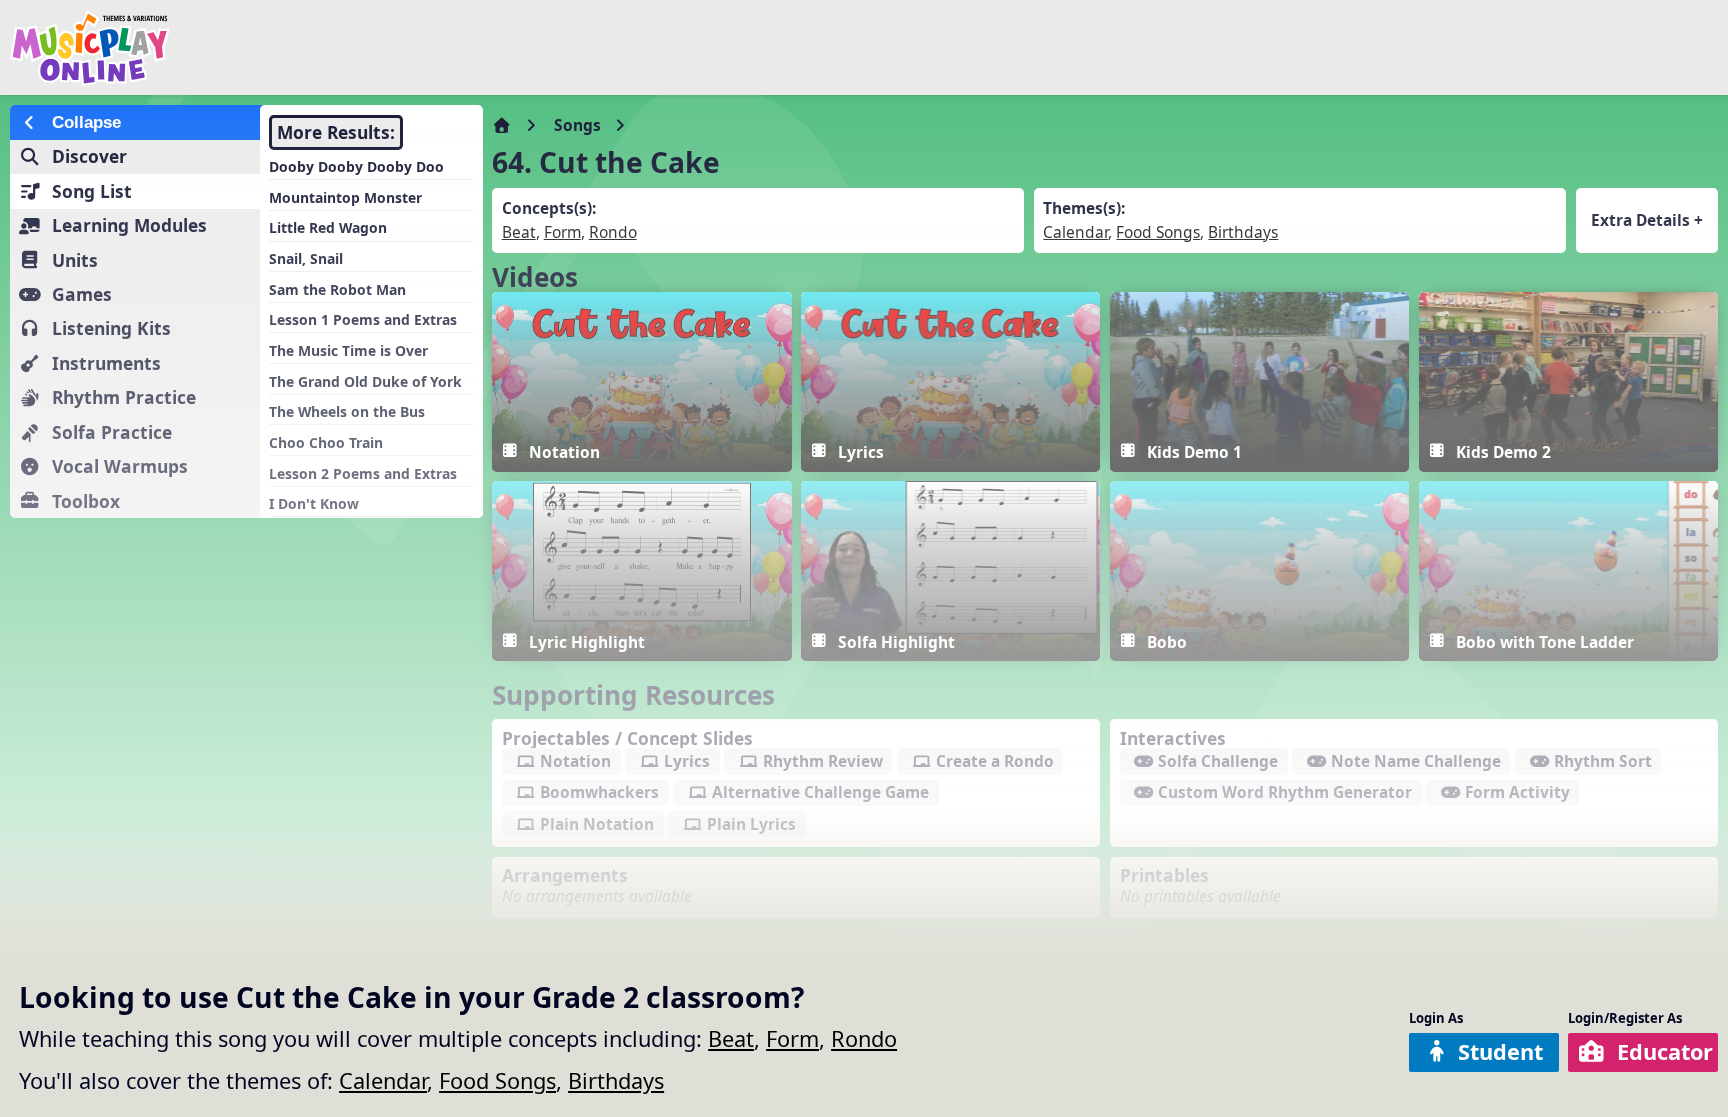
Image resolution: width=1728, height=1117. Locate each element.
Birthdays (616, 1080)
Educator (1665, 1051)
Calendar (383, 1080)
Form (792, 1038)
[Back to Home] (292, 48)
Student (1500, 1051)
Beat (731, 1038)
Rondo (864, 1038)
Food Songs (497, 1080)
